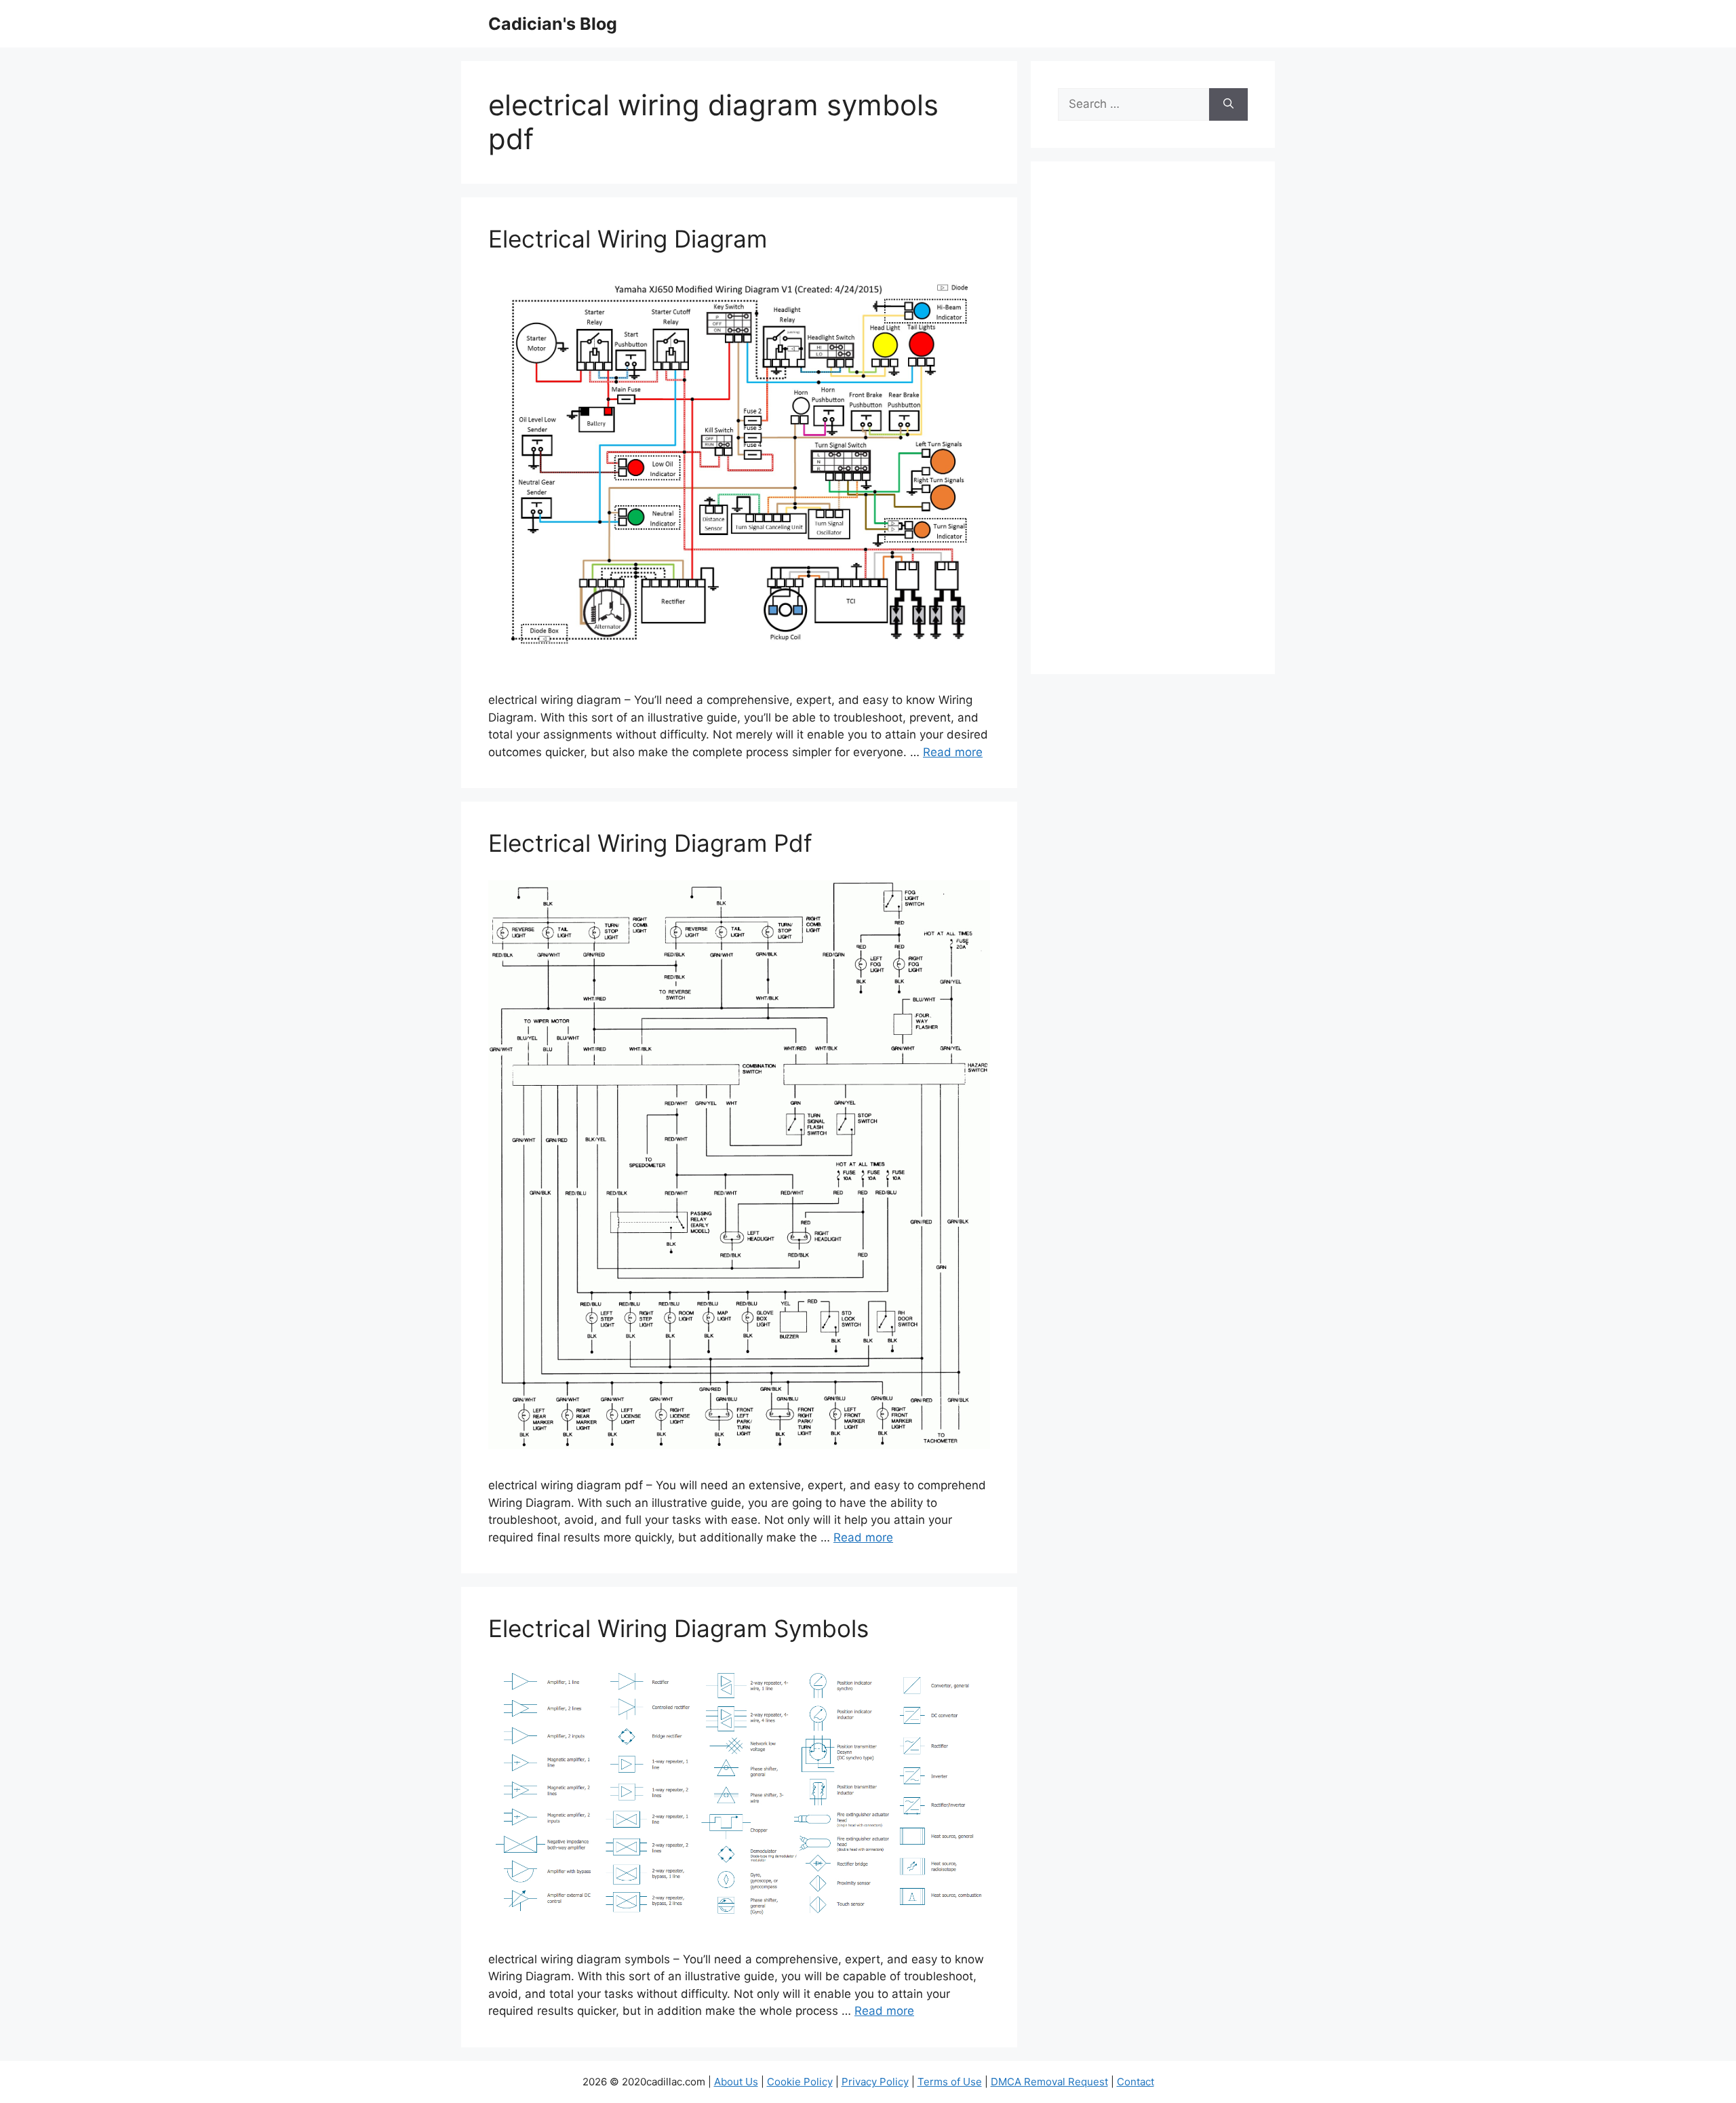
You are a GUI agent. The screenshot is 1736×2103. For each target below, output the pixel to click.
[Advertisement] (1153, 427)
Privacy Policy (875, 2082)
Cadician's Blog (553, 24)
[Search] (1228, 104)
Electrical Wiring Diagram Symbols (678, 1628)
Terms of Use (950, 2082)
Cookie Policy (800, 2082)
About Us (736, 2082)
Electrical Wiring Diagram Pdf (650, 843)
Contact (1136, 2082)
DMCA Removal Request (1049, 2082)
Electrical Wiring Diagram (628, 239)
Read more (953, 752)
